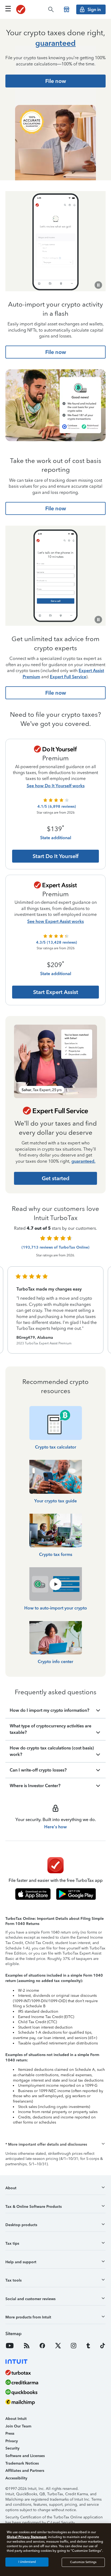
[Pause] (98, 285)
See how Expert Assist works (55, 921)
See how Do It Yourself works (56, 786)
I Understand (27, 2562)
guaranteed (55, 43)
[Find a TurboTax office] (67, 9)
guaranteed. (83, 1161)
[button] (55, 2145)
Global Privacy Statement (27, 2537)
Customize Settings (83, 2562)
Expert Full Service (68, 677)
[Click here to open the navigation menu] (8, 9)
